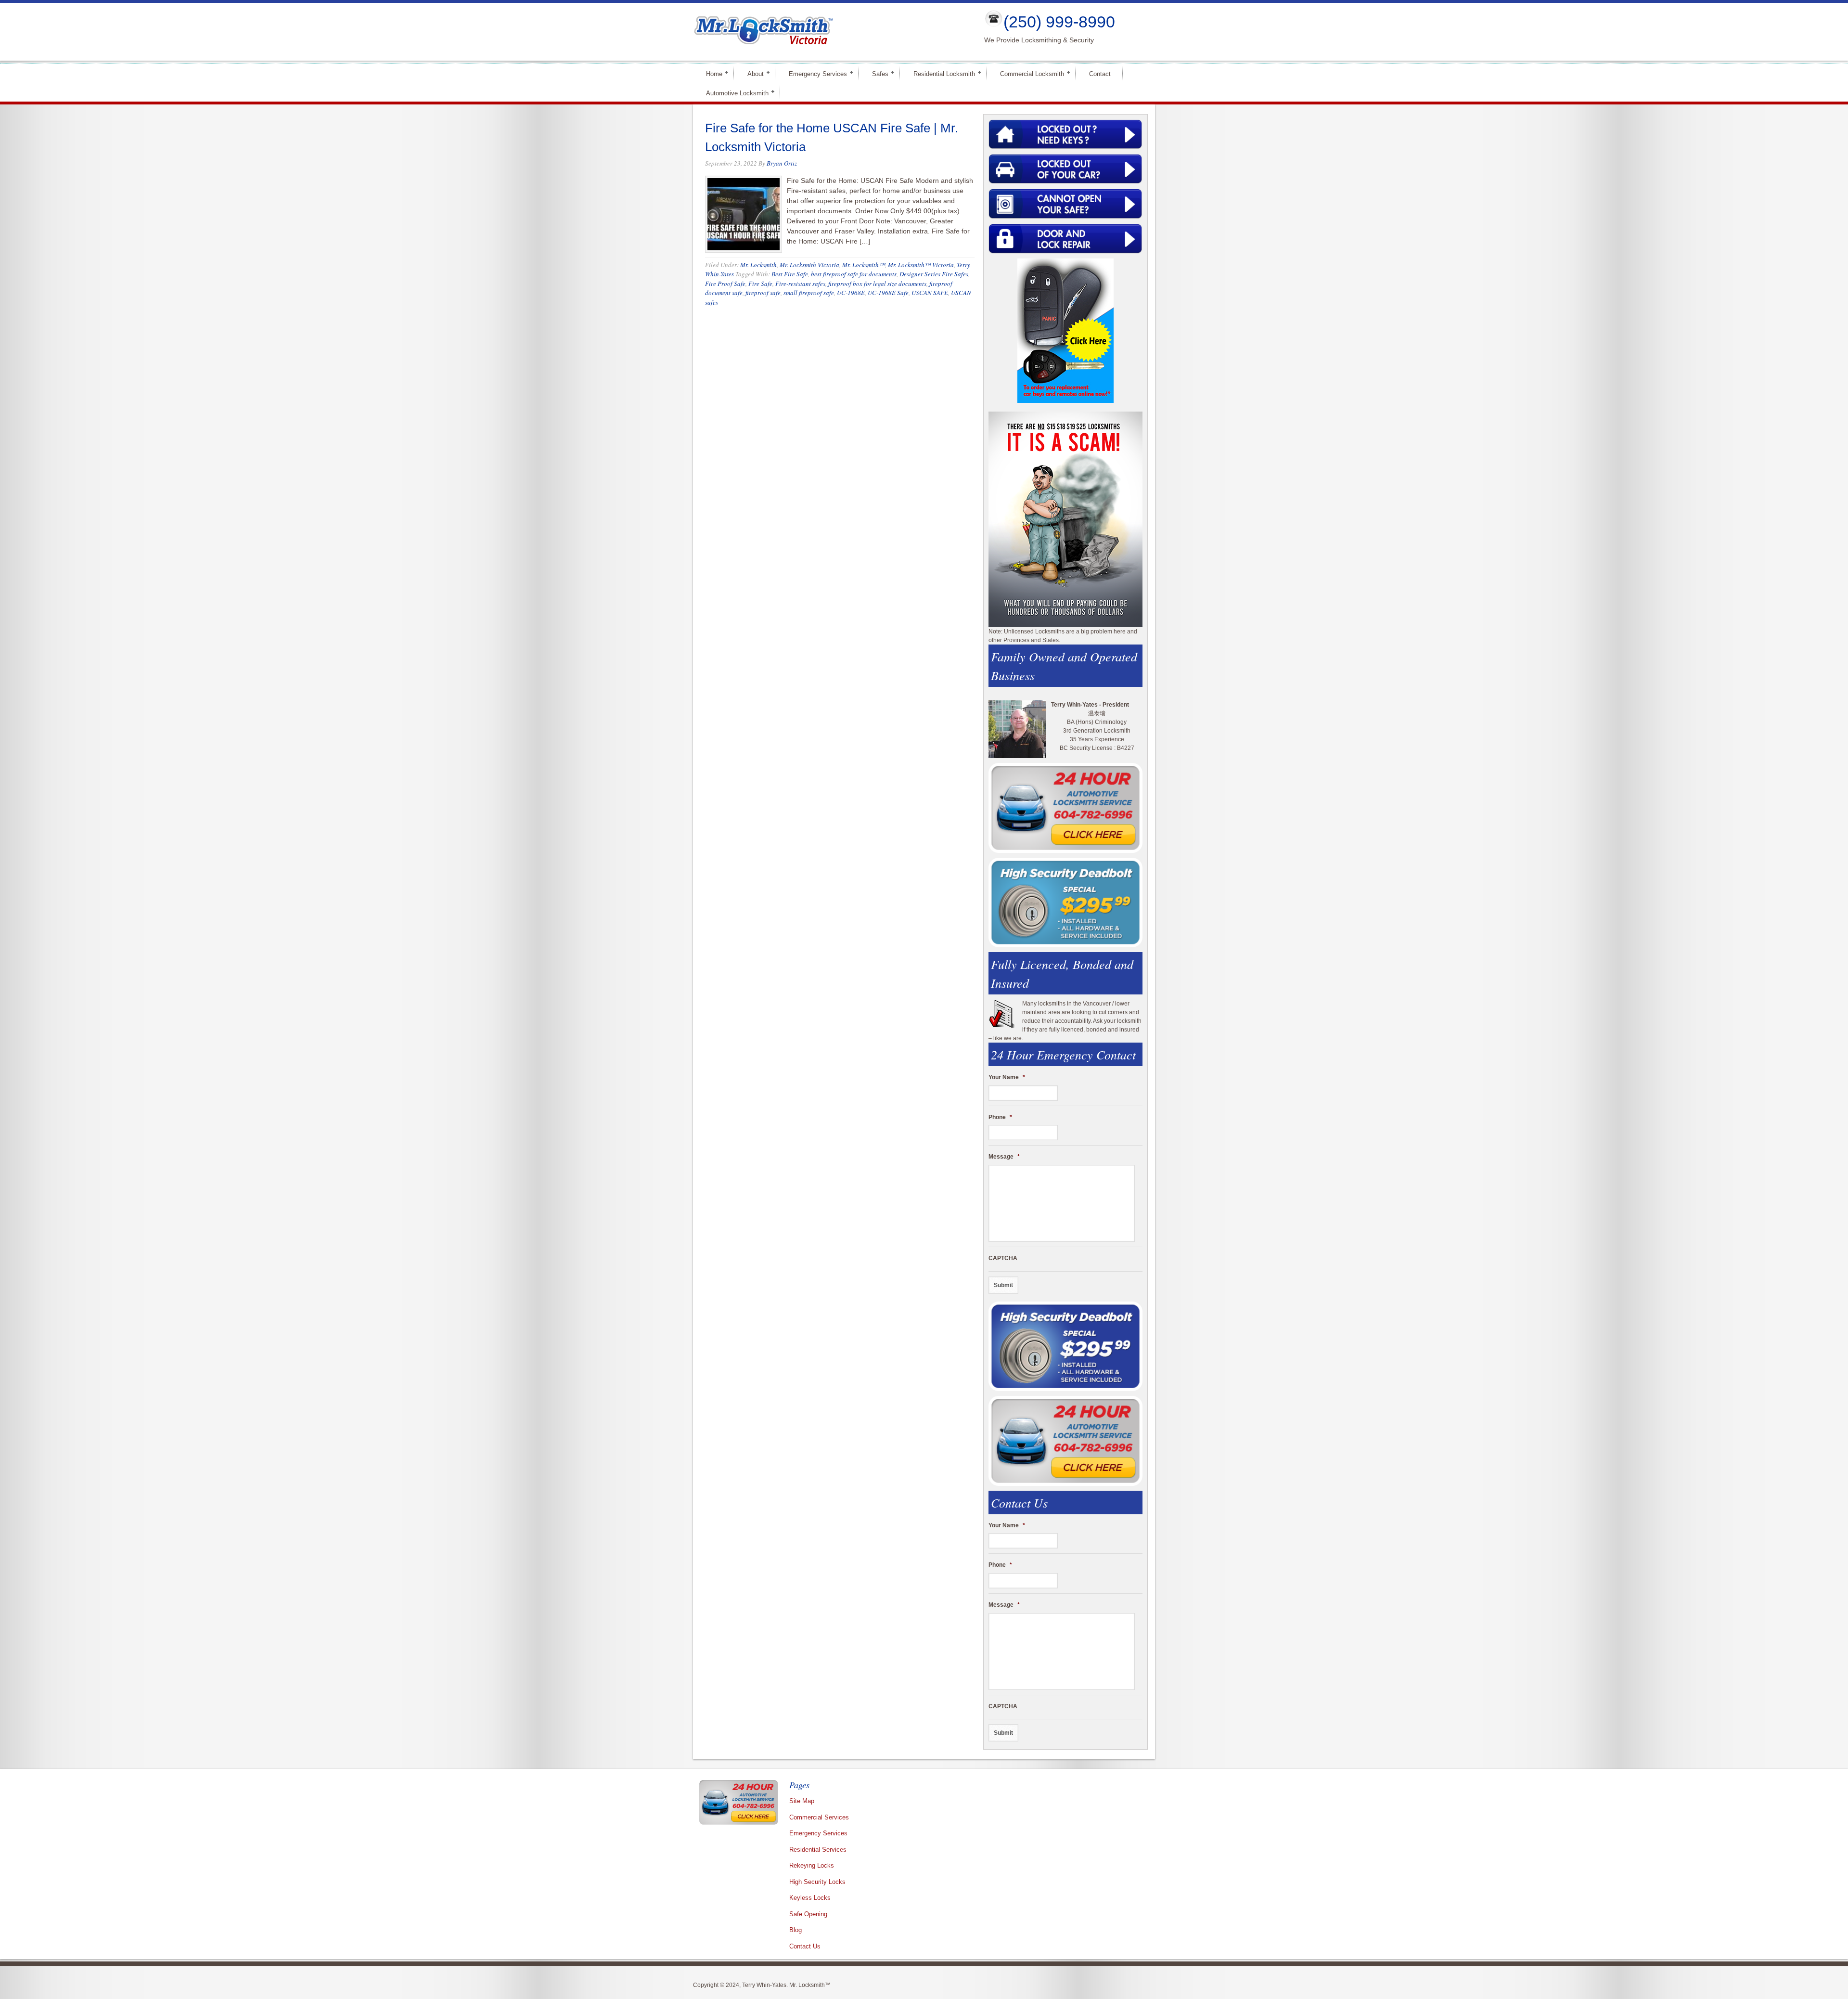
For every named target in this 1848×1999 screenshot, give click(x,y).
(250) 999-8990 (1059, 22)
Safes (876, 73)
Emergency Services (814, 73)
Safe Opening (808, 1914)
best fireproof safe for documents (854, 274)
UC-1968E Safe (888, 293)
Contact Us (805, 1946)
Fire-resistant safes (800, 284)
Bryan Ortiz (782, 163)
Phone (1000, 1117)
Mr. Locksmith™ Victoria (921, 265)
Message (1004, 1157)
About (751, 73)
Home (710, 73)
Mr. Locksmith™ (864, 265)
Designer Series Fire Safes (934, 274)
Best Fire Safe (790, 274)
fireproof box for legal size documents (877, 284)
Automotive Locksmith (733, 93)
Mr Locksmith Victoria (831, 32)
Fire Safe (760, 284)
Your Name (1007, 1077)
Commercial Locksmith (1028, 73)
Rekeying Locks (812, 1865)
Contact (1100, 74)
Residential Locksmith (940, 73)
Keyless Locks (810, 1898)
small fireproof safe (809, 293)
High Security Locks (817, 1882)
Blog (796, 1930)
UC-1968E (851, 293)
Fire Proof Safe (725, 284)
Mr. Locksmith (758, 265)
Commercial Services (819, 1817)
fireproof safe (763, 293)
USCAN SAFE (930, 293)
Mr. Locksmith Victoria (809, 265)
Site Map (802, 1801)
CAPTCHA (1003, 1258)
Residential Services (818, 1850)
